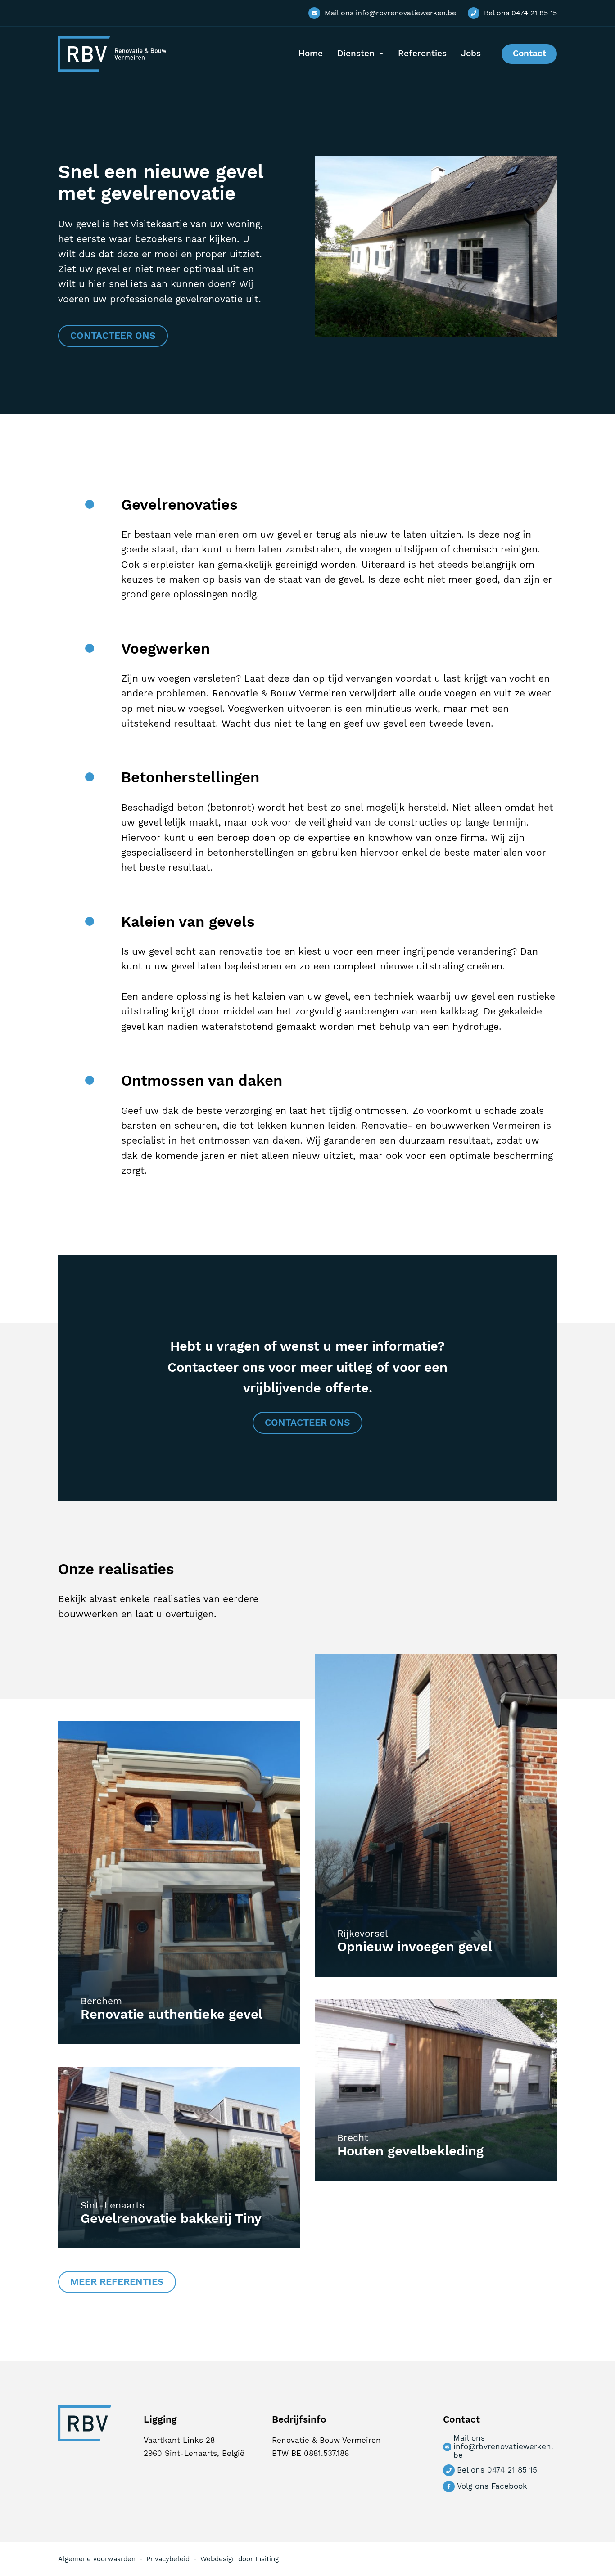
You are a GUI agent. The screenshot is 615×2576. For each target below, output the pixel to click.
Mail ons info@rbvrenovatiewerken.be (503, 2447)
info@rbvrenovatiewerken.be (390, 13)
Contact (529, 54)
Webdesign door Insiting (240, 2559)
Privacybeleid (168, 2559)
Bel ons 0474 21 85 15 (497, 2470)
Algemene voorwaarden (97, 2559)
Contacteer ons (113, 336)
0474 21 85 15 (520, 13)
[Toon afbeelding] (436, 334)
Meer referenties (117, 2282)
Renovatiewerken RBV (112, 54)
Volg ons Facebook (492, 2486)
